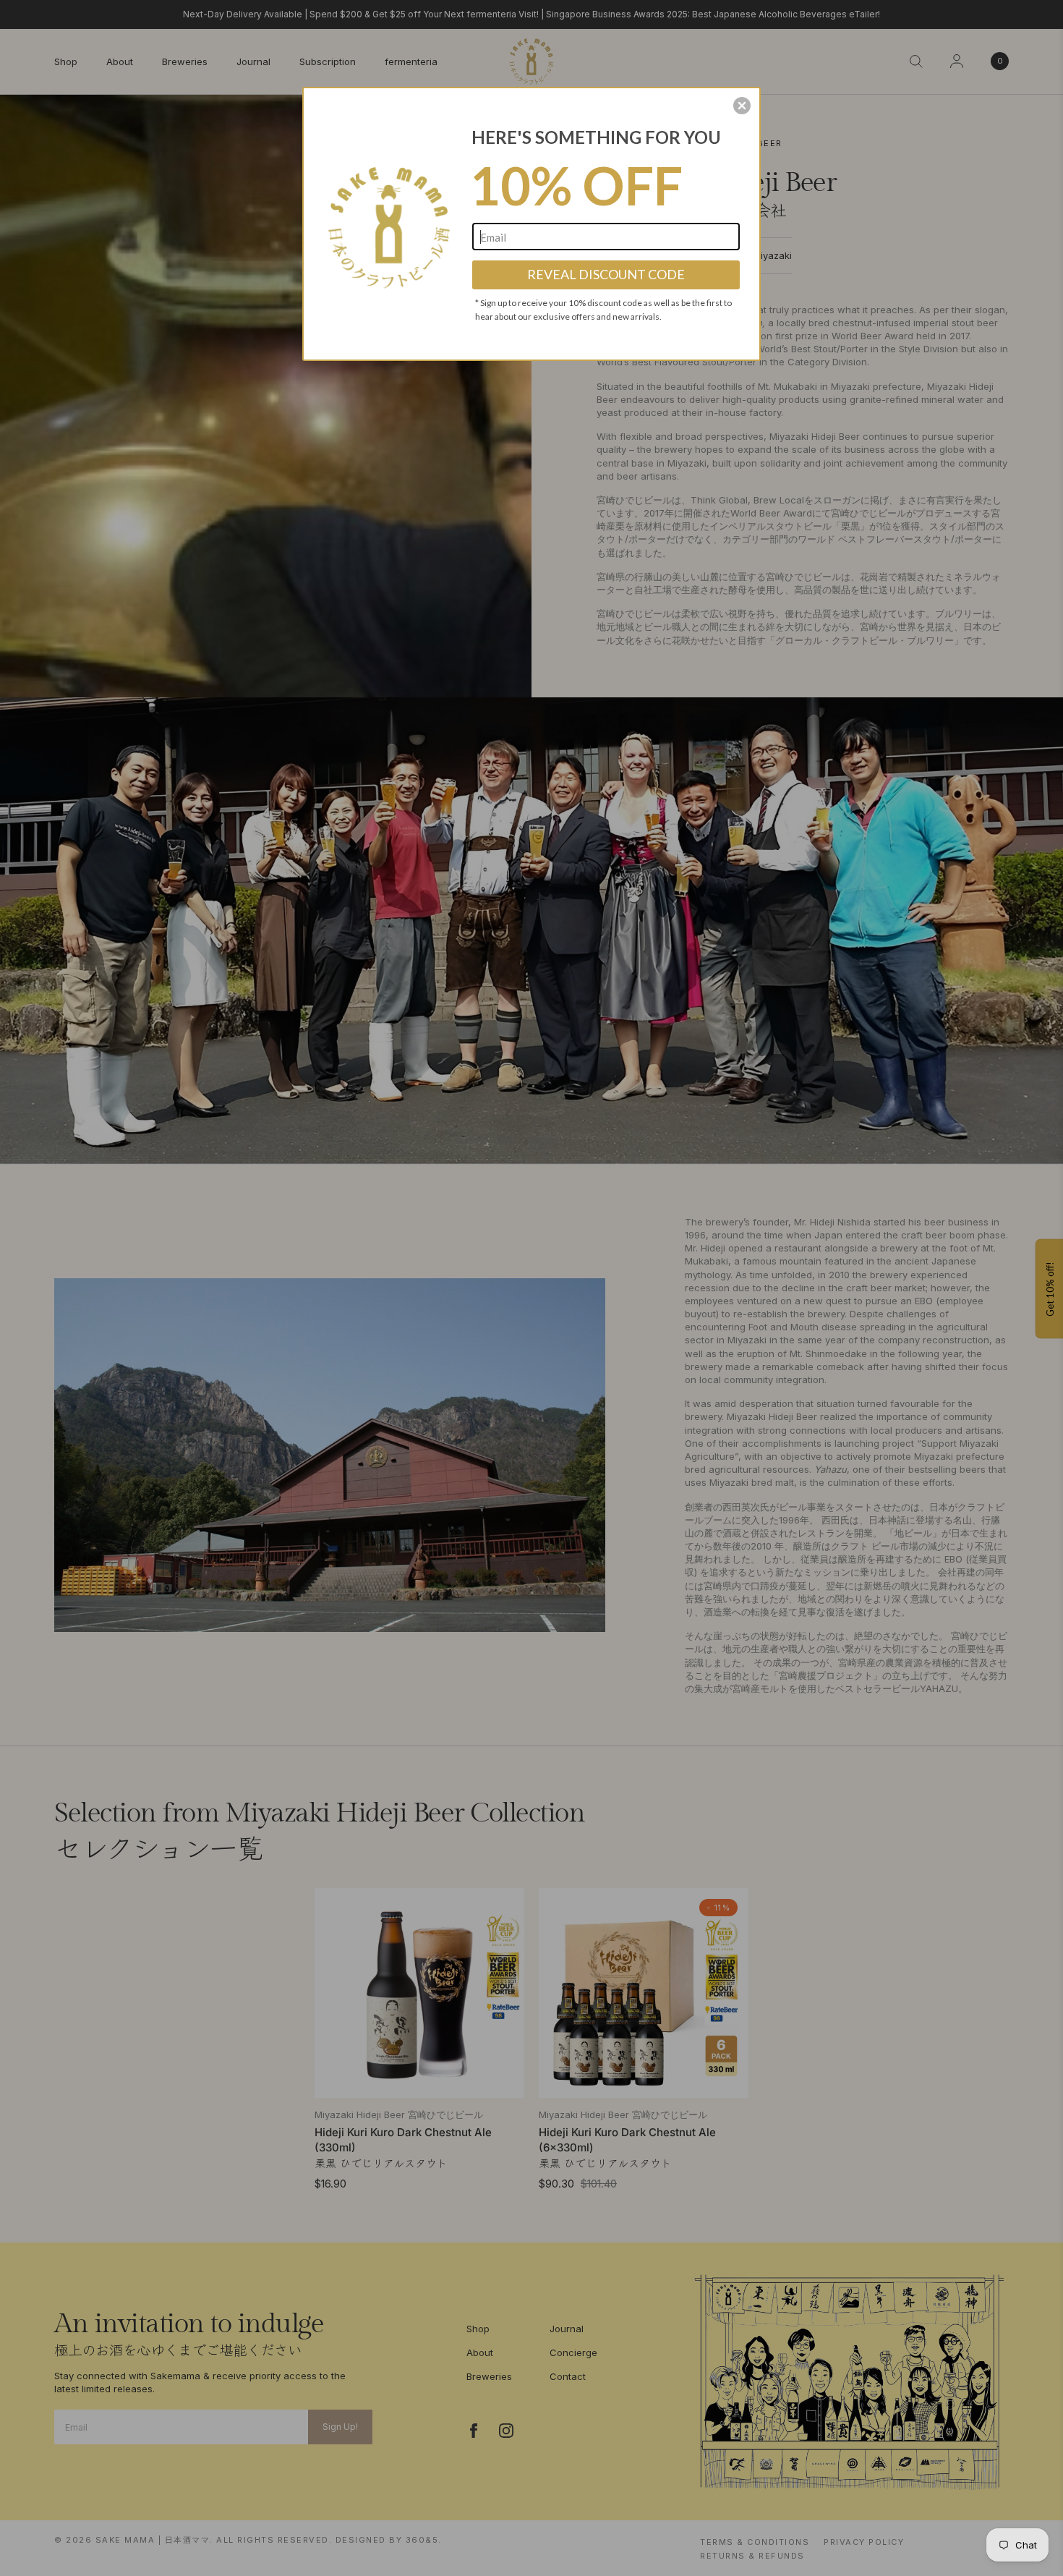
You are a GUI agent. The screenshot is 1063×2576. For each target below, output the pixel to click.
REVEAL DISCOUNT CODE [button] (606, 274)
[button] (742, 106)
